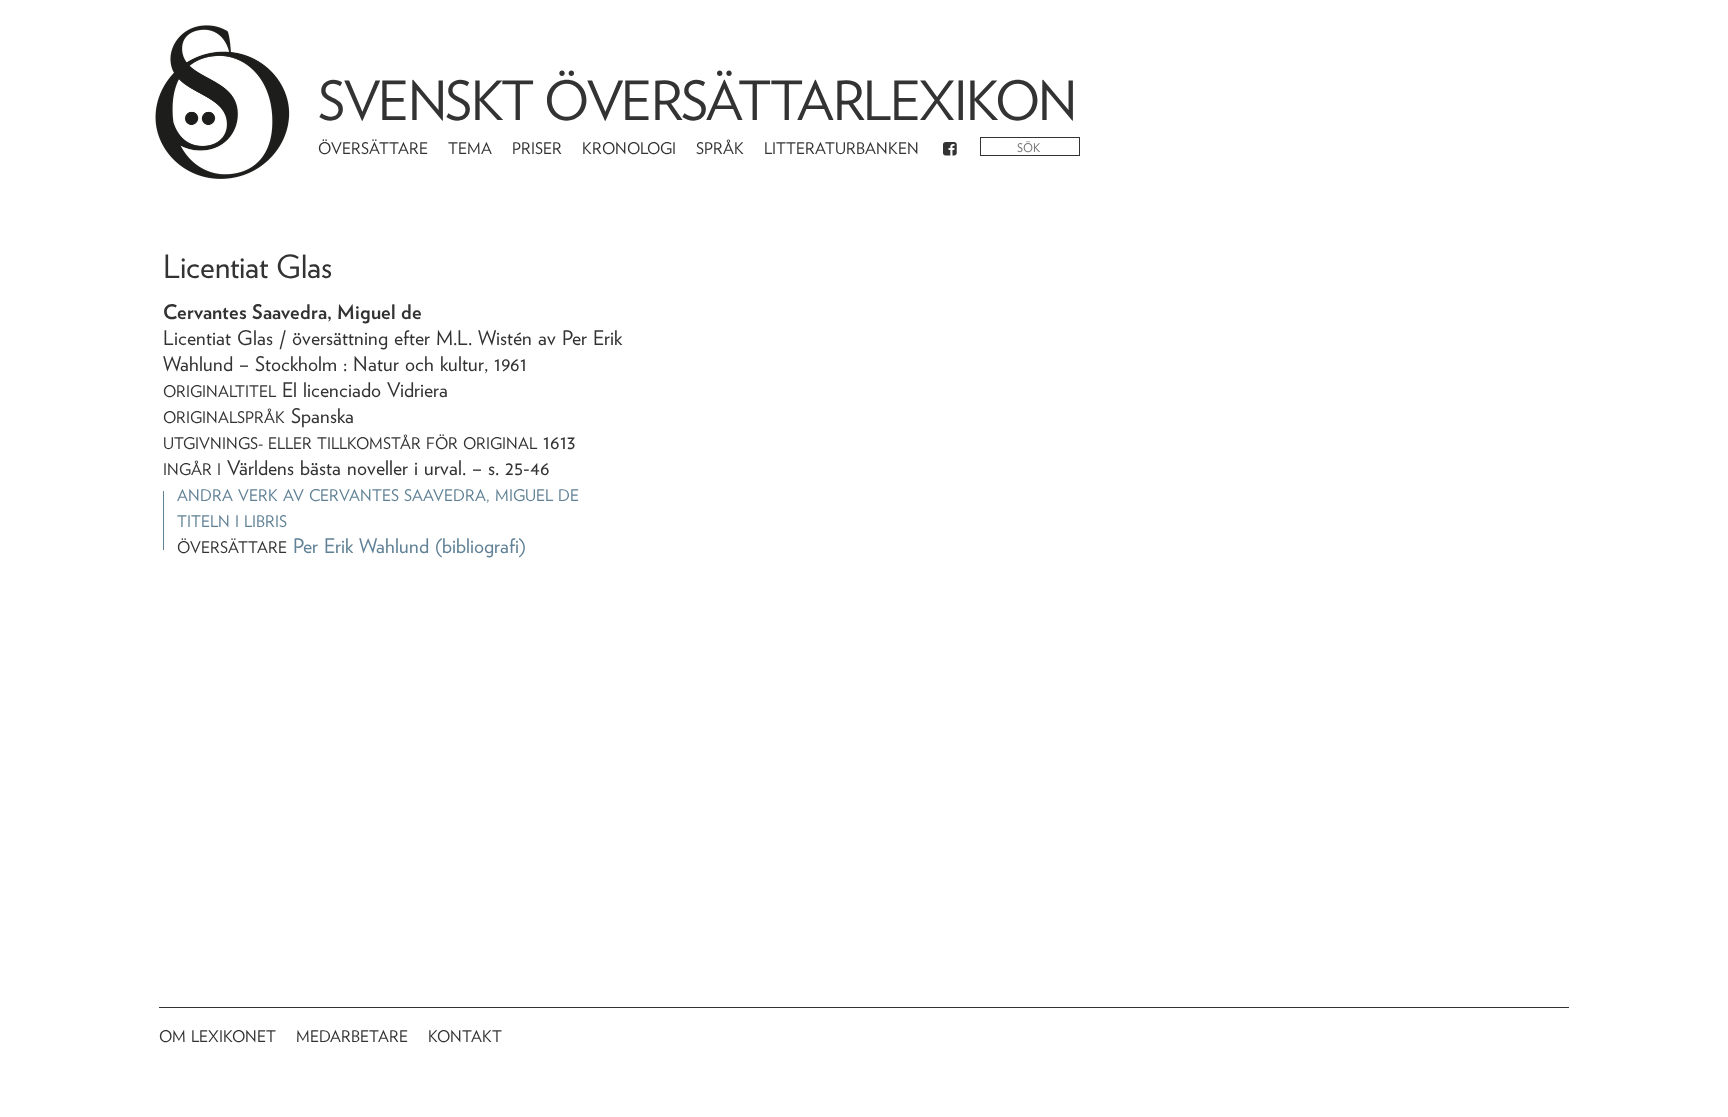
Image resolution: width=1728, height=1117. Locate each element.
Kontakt (465, 1036)
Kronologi (629, 148)
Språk (720, 148)
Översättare (373, 148)
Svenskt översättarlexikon (697, 100)
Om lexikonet (217, 1036)
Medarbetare (352, 1036)
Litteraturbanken (841, 148)
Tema (470, 148)
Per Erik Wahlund (361, 546)
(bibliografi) (480, 546)
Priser (537, 148)
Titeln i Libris (232, 521)
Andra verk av (378, 495)
